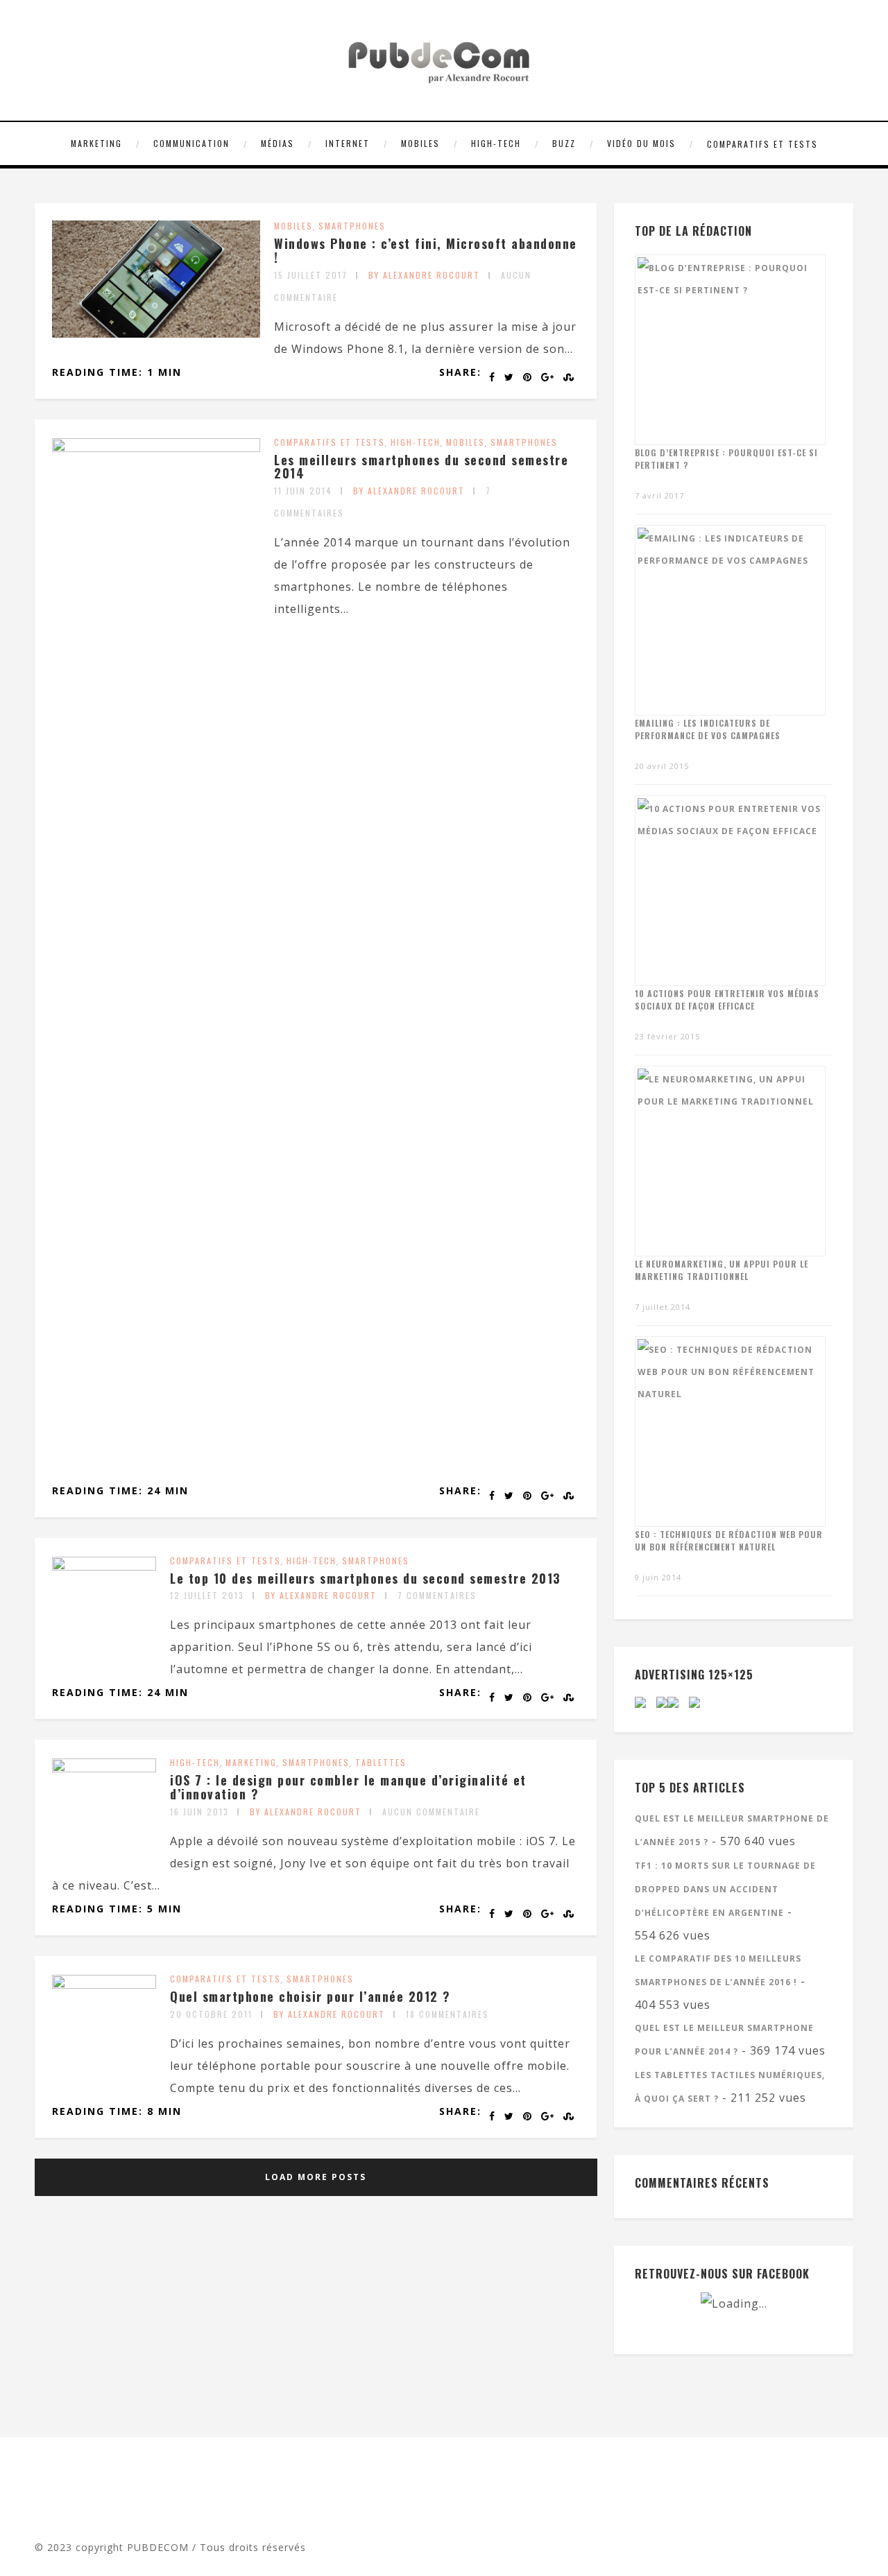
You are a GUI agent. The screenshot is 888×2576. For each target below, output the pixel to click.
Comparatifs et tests (762, 144)
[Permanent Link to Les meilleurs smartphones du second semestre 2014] (156, 448)
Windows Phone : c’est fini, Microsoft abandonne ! (426, 250)
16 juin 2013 (199, 1812)
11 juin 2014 (303, 491)
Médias (277, 143)
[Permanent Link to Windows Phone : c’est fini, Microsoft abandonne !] (156, 334)
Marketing (96, 143)
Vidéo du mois (641, 143)
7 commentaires (437, 1595)
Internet (348, 143)
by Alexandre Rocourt (424, 275)
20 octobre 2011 (211, 2014)
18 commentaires (447, 2014)
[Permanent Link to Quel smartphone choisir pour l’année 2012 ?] (104, 1985)
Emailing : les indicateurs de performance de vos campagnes (708, 729)
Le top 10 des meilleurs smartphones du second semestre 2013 (366, 1578)
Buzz (564, 143)
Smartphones (352, 226)
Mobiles (420, 143)
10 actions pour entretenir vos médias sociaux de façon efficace (727, 1000)
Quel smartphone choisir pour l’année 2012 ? (310, 1996)
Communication (191, 143)
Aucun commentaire (431, 1812)
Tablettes (381, 1762)
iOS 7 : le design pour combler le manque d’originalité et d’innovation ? (348, 1787)
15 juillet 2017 (311, 275)
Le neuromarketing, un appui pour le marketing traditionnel (721, 1270)
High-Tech (496, 143)
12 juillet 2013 (207, 1595)
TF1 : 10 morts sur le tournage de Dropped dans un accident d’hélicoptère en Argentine (725, 1889)
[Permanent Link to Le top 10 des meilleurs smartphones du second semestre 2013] (104, 1566)
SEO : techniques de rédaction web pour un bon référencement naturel (729, 1540)
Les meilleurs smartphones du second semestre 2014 (421, 467)
